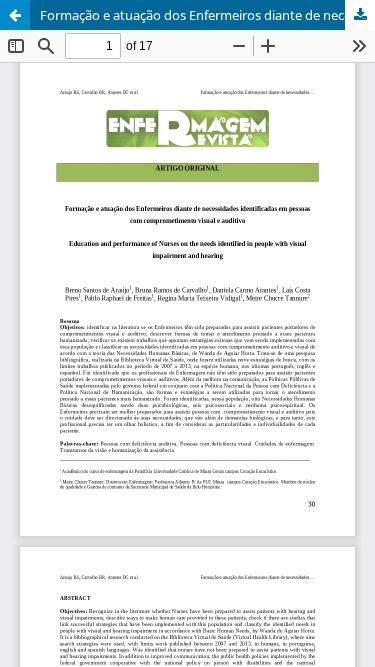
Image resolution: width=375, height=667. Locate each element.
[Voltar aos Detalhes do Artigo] (15, 15)
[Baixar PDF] (360, 15)
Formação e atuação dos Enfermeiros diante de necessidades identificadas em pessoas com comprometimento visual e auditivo (207, 15)
